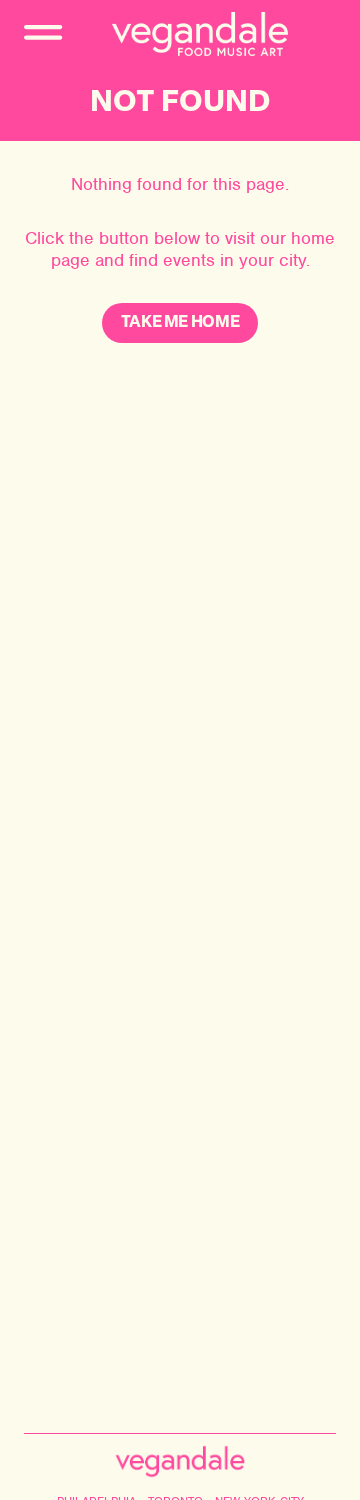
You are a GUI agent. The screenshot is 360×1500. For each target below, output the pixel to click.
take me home (180, 323)
